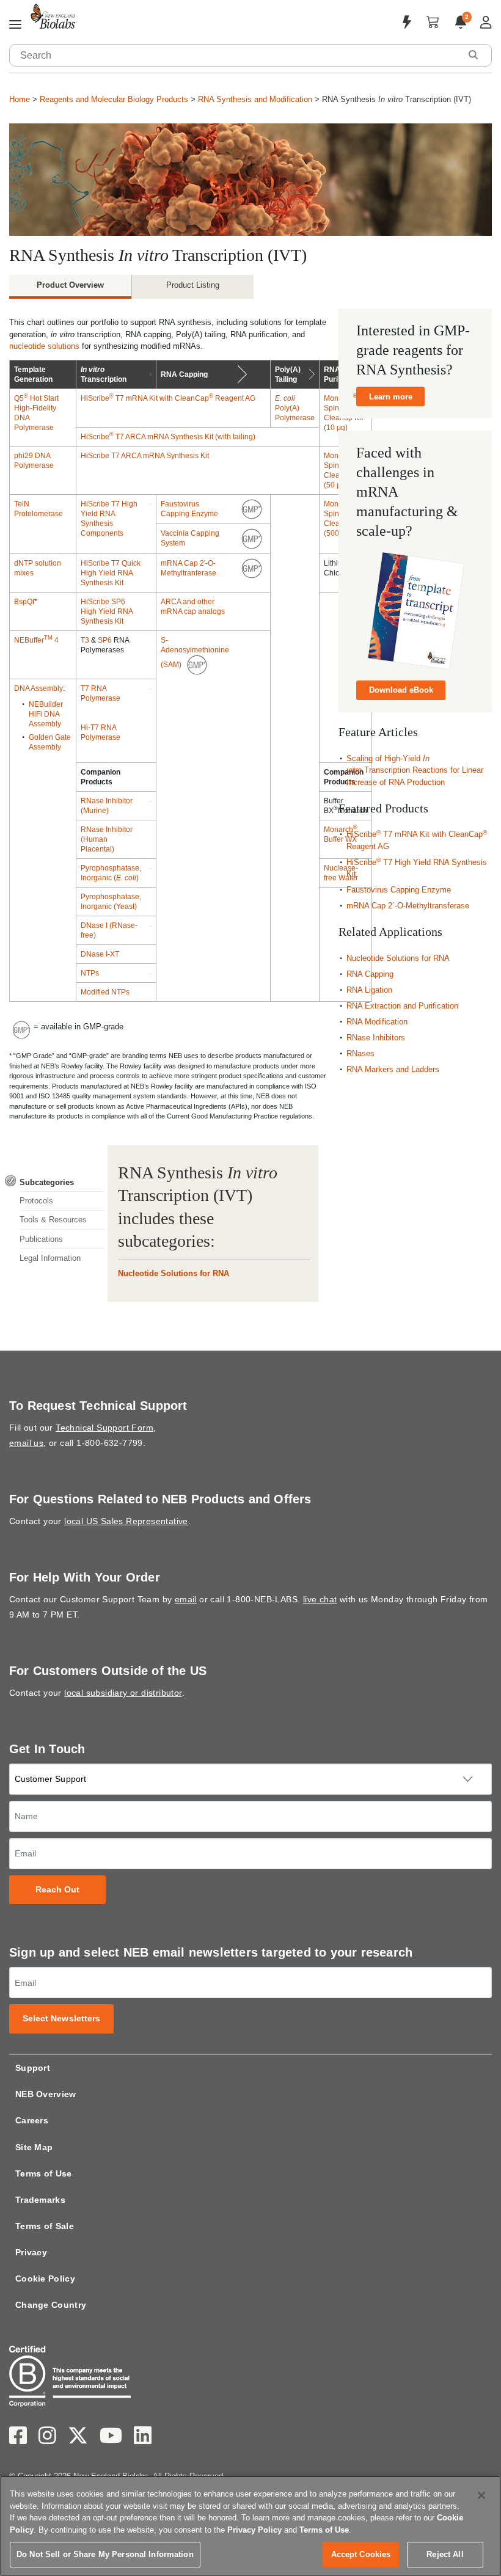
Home (20, 99)
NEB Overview (46, 2094)
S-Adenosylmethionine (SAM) (195, 652)
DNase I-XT (100, 954)
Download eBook (401, 690)
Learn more (391, 397)
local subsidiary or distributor (123, 1693)
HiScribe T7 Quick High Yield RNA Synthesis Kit (111, 573)
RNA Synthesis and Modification (255, 99)
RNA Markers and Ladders (393, 1069)
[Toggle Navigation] (15, 25)
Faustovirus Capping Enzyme (399, 890)
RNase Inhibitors (376, 1038)
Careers (32, 2120)
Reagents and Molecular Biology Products (114, 99)
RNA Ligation (369, 990)
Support (33, 2068)
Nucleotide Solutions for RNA (174, 1273)
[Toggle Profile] (486, 22)
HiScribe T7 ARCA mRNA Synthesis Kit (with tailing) (168, 437)
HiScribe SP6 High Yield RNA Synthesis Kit (107, 611)
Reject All (445, 2554)
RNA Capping (370, 974)
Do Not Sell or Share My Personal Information (105, 2554)
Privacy (31, 2252)
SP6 (105, 640)
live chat (320, 1599)
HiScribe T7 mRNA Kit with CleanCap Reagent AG (168, 398)
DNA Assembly (38, 688)
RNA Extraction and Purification (402, 1006)
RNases (360, 1053)
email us (26, 1443)
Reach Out (58, 1890)
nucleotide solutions (44, 346)
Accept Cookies (361, 2554)
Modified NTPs (105, 992)
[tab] (55, 1182)
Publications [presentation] (41, 1239)
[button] (473, 55)
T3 (85, 640)
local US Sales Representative (126, 1521)
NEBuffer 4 (36, 640)
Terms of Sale (45, 2226)
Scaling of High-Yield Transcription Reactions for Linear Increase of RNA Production (415, 770)
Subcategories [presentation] (47, 1182)
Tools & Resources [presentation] (53, 1220)
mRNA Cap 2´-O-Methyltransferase (408, 906)
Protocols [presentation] (36, 1201)
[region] (250, 2526)
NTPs (90, 973)
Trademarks (40, 2200)
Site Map (34, 2147)
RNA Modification (377, 1022)
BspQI (24, 602)
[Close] (481, 2495)
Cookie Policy (45, 2279)
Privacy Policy (254, 2530)
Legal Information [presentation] (50, 1258)
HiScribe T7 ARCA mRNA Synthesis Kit (145, 456)
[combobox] (235, 55)
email (186, 1599)
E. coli (285, 398)
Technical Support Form (104, 1428)
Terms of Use (44, 2173)
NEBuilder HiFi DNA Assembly (46, 714)
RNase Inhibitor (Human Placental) (107, 839)
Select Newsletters (62, 2019)
